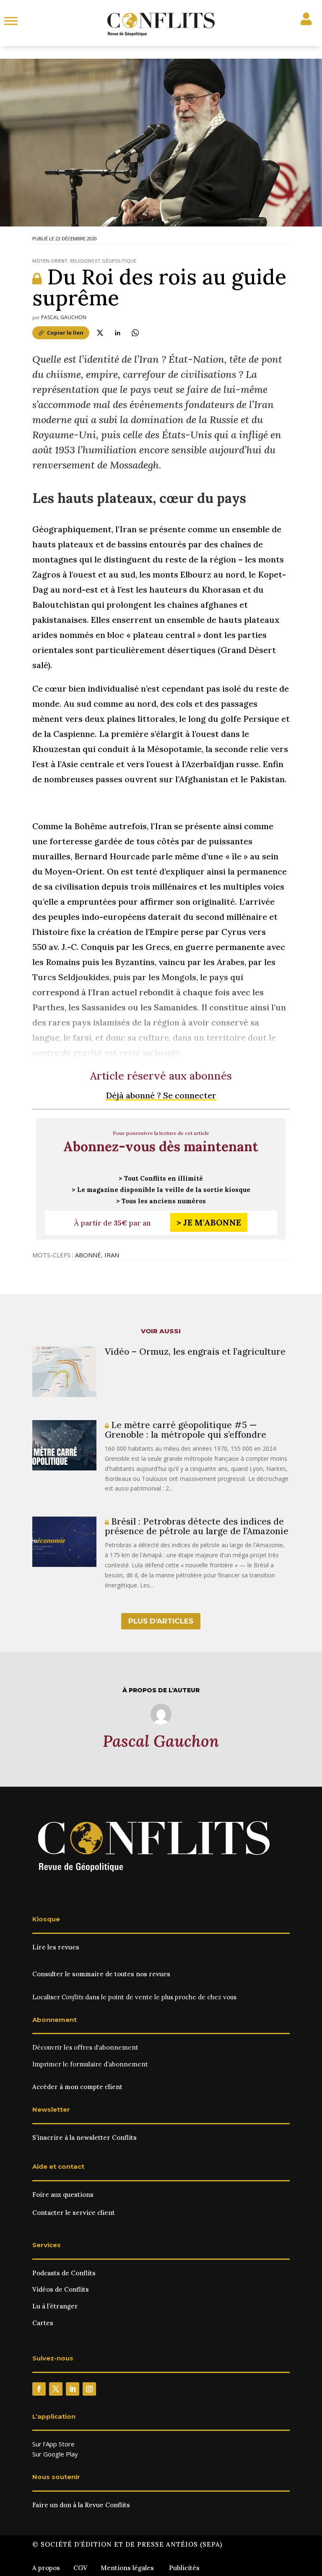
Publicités (184, 2568)
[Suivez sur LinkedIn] (73, 2389)
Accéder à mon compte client (77, 2087)
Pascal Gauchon (64, 317)
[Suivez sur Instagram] (89, 2389)
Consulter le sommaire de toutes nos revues (101, 1974)
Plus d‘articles (161, 1621)
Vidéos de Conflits (61, 2289)
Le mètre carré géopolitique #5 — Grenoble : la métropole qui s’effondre (186, 1430)
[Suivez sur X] (56, 2389)
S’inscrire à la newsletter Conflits (84, 2138)
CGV (80, 2568)
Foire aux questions (63, 2195)
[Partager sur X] (100, 333)
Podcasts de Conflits (64, 2273)
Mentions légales (127, 2568)
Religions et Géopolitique (103, 261)
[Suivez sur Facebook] (39, 2389)
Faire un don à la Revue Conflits (81, 2505)
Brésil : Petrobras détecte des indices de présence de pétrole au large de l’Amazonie (197, 1526)
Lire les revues (56, 1947)
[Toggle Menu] (11, 21)
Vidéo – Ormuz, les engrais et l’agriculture (195, 1352)
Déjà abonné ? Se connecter (161, 1095)
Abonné (88, 1255)
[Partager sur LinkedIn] (118, 333)
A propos (46, 2568)
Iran (112, 1255)
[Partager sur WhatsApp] (135, 333)
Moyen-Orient (50, 261)
